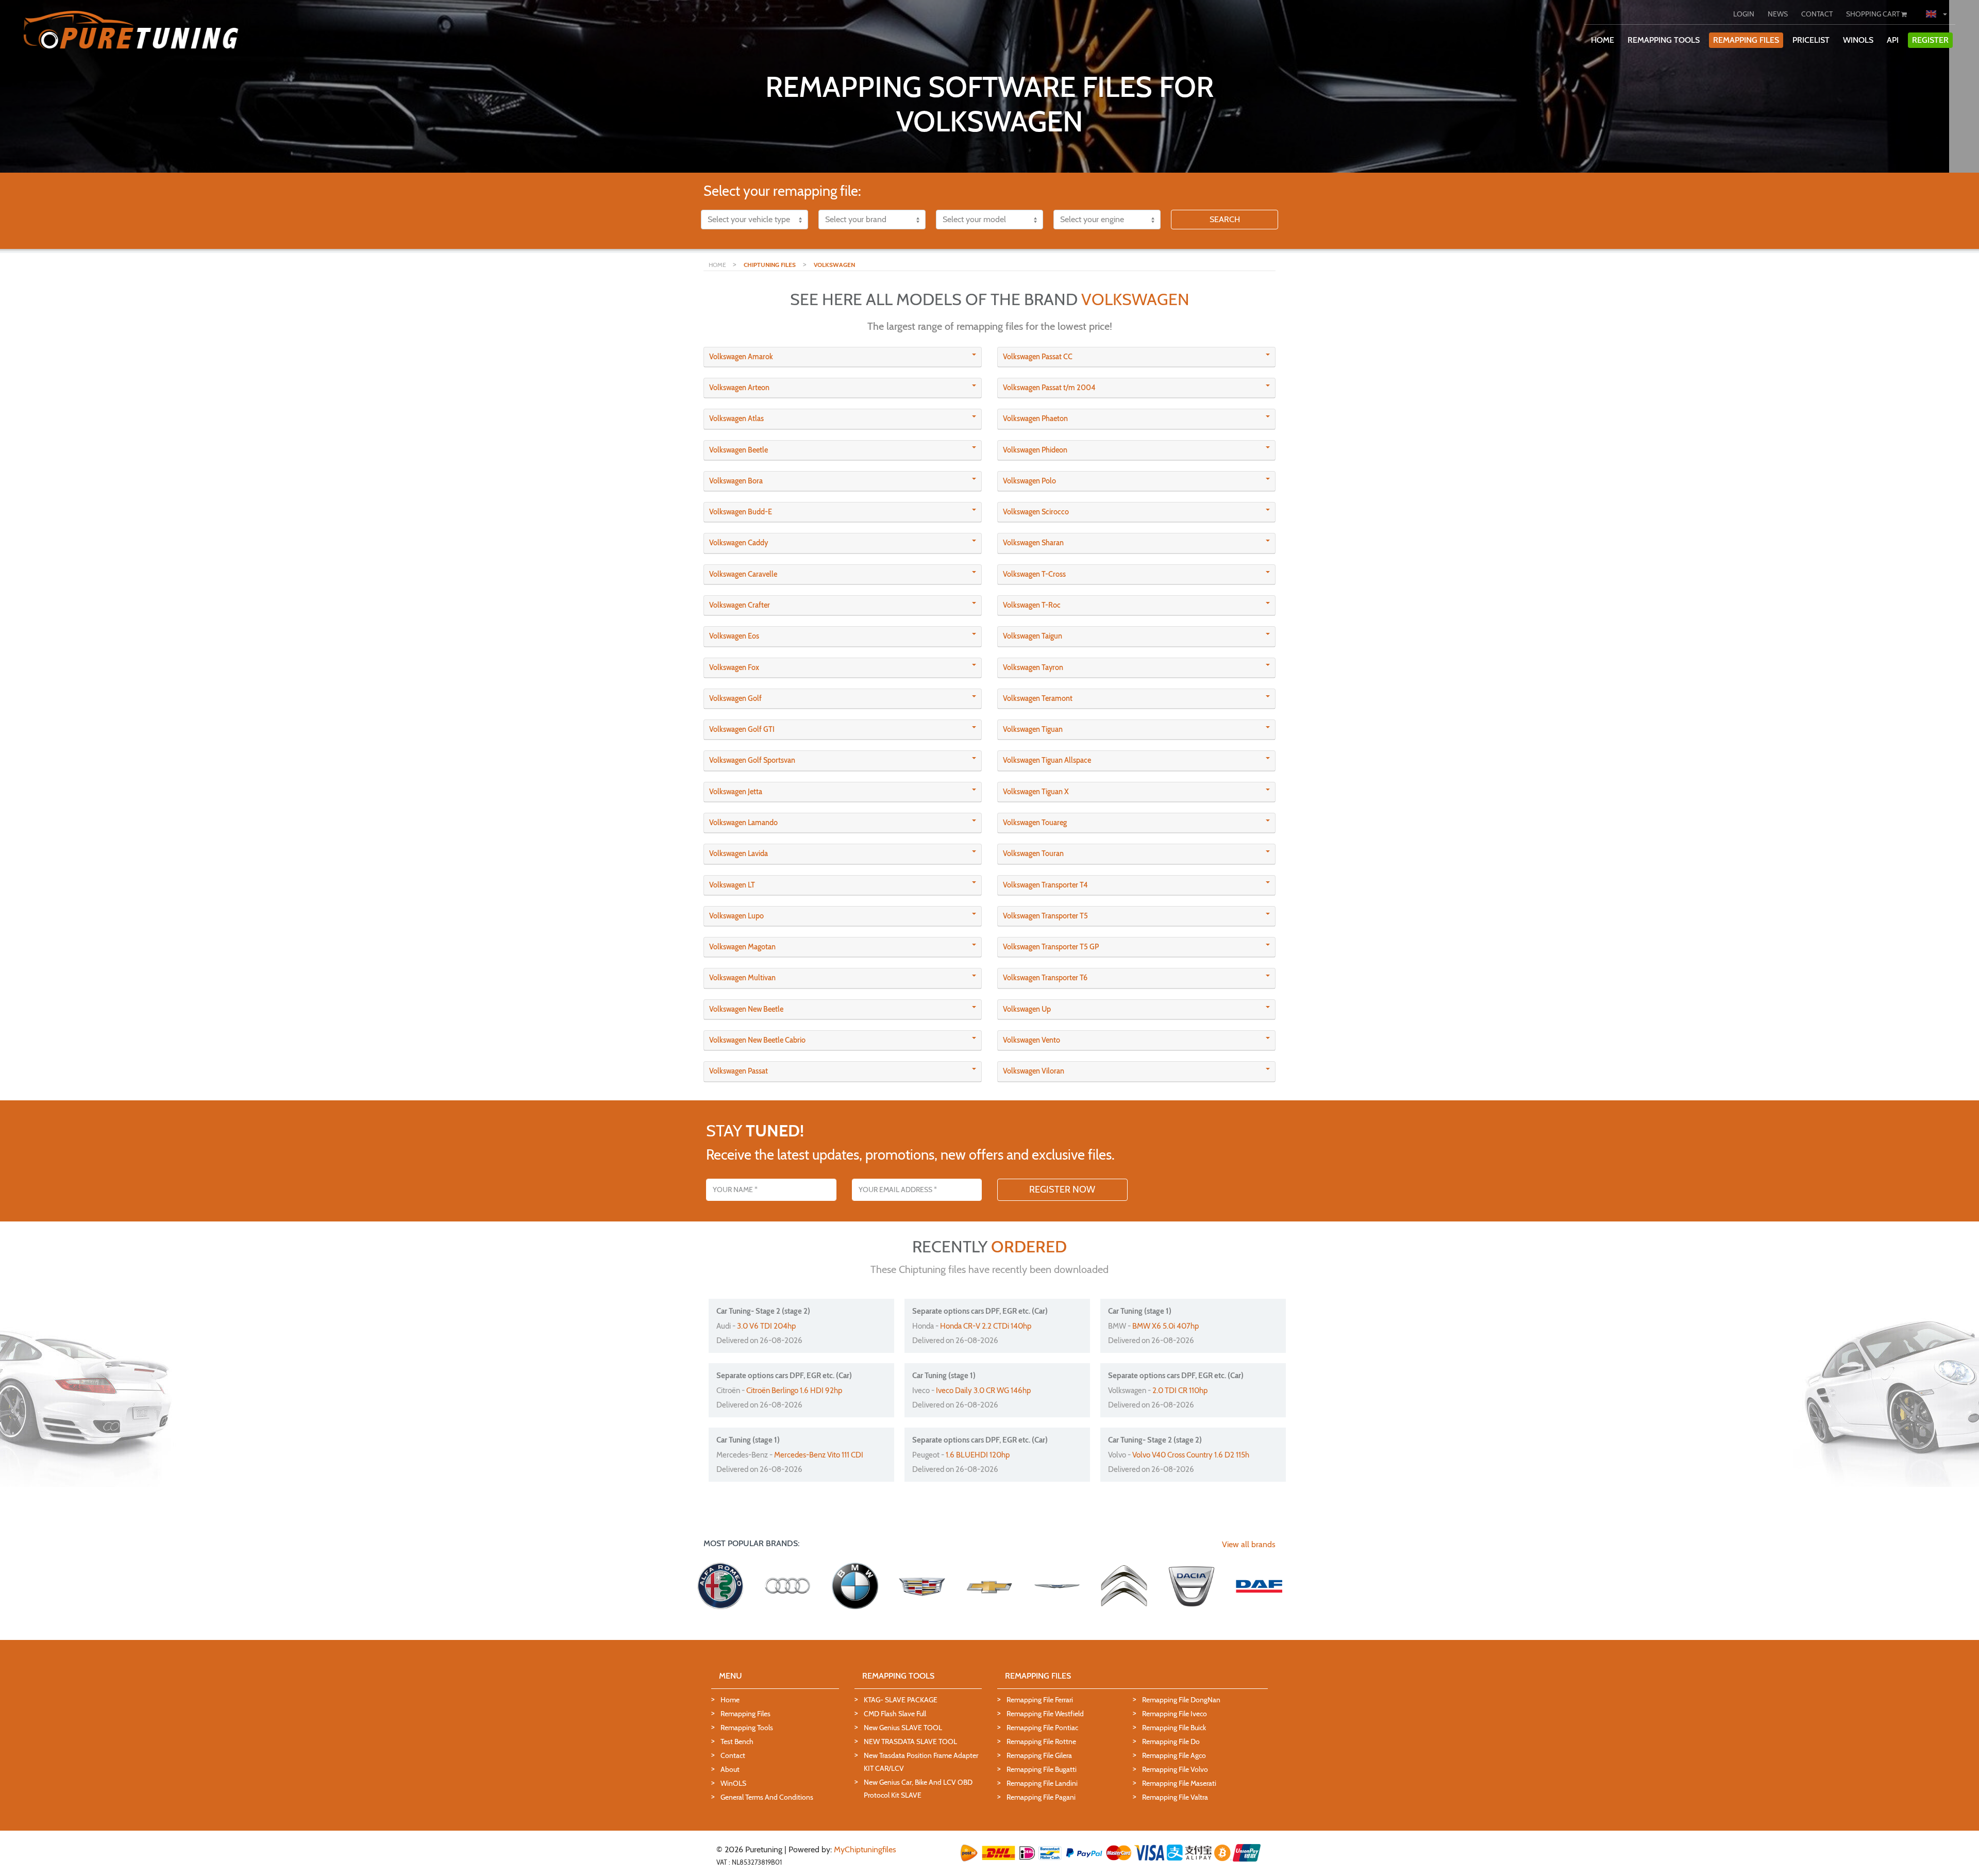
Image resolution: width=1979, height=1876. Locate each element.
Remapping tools (747, 1728)
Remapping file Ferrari (1040, 1700)
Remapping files (745, 1714)
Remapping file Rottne (1041, 1741)
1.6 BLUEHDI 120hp (978, 1455)
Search (1225, 219)
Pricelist (1811, 40)
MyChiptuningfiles (865, 1849)
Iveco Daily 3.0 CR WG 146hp (983, 1391)
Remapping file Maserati (1179, 1783)
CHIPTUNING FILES (770, 265)
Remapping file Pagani (1041, 1797)
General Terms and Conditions (767, 1797)
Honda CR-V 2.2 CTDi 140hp (986, 1326)
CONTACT (1817, 14)
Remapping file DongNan (1181, 1700)
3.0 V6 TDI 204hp (766, 1326)
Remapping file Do (1171, 1741)
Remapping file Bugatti (1042, 1769)
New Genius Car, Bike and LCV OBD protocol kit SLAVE (918, 1789)
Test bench (737, 1741)
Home (730, 1700)
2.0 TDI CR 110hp (1180, 1391)
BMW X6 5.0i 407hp (1165, 1326)
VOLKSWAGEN (834, 265)
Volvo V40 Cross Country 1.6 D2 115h (1191, 1455)
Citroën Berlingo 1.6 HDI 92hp (794, 1391)
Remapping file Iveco (1175, 1714)
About (730, 1769)
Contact (733, 1755)
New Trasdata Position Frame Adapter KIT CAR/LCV (921, 1762)
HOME (1603, 40)
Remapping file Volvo (1175, 1769)
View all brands (1249, 1544)
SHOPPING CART (1874, 14)
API (1893, 40)
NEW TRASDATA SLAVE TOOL (910, 1741)
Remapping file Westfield (1045, 1714)
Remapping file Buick (1174, 1728)
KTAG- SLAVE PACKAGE (901, 1700)
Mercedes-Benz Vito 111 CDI (819, 1455)
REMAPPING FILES (1746, 40)
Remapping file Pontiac (1042, 1728)
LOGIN (1744, 14)
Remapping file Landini (1042, 1783)
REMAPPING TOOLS (1664, 40)
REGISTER (1930, 40)
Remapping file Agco (1174, 1755)
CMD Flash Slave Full (895, 1714)
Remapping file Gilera (1039, 1755)
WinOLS (1858, 40)
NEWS (1778, 14)
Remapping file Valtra (1175, 1797)
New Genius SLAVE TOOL (903, 1728)
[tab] (843, 357)
